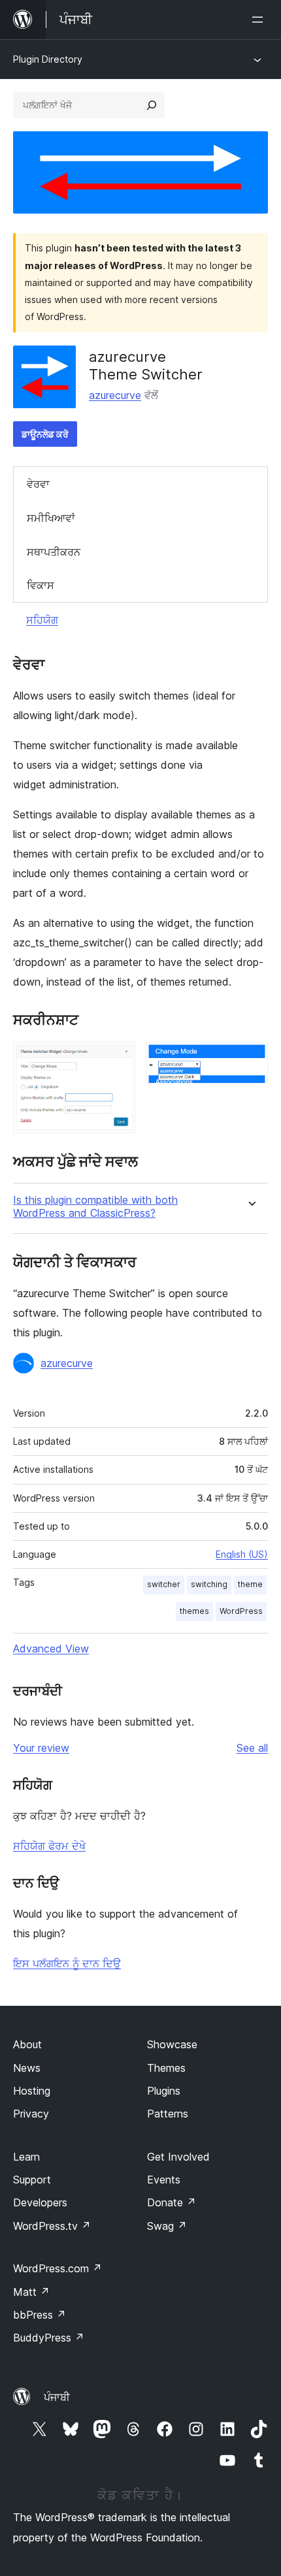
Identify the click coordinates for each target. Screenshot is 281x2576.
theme (250, 1584)
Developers (40, 2202)
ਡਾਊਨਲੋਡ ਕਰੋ (45, 434)
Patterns (168, 2114)
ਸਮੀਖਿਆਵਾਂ (51, 518)
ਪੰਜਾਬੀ (57, 2397)
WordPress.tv (52, 2226)
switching (209, 1584)
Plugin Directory (48, 59)
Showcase (172, 2044)
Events (164, 2180)
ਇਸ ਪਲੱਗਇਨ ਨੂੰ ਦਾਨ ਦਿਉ (67, 1963)
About (27, 2044)
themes (194, 1611)
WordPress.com (58, 2268)
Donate (172, 2202)
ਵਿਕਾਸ (41, 585)
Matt (31, 2292)
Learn (26, 2157)
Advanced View (51, 1649)
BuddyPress (49, 2338)
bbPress (40, 2315)
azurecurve (115, 395)
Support (32, 2180)
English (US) (242, 1554)
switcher (164, 1584)
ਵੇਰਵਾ (38, 484)
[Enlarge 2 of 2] (250, 1059)
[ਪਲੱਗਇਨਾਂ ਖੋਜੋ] (152, 105)
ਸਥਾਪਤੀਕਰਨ (54, 552)
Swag (167, 2226)
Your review (41, 1748)
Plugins (164, 2091)
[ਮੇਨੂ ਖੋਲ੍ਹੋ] (260, 20)
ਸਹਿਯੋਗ (42, 620)
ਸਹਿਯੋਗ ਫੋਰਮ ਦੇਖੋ (49, 1846)
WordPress (241, 1611)
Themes (166, 2068)
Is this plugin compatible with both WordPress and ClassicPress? (95, 1206)
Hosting (32, 2091)
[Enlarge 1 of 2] (118, 1059)
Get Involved (178, 2157)
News (27, 2068)
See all (252, 1748)
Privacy (31, 2114)
